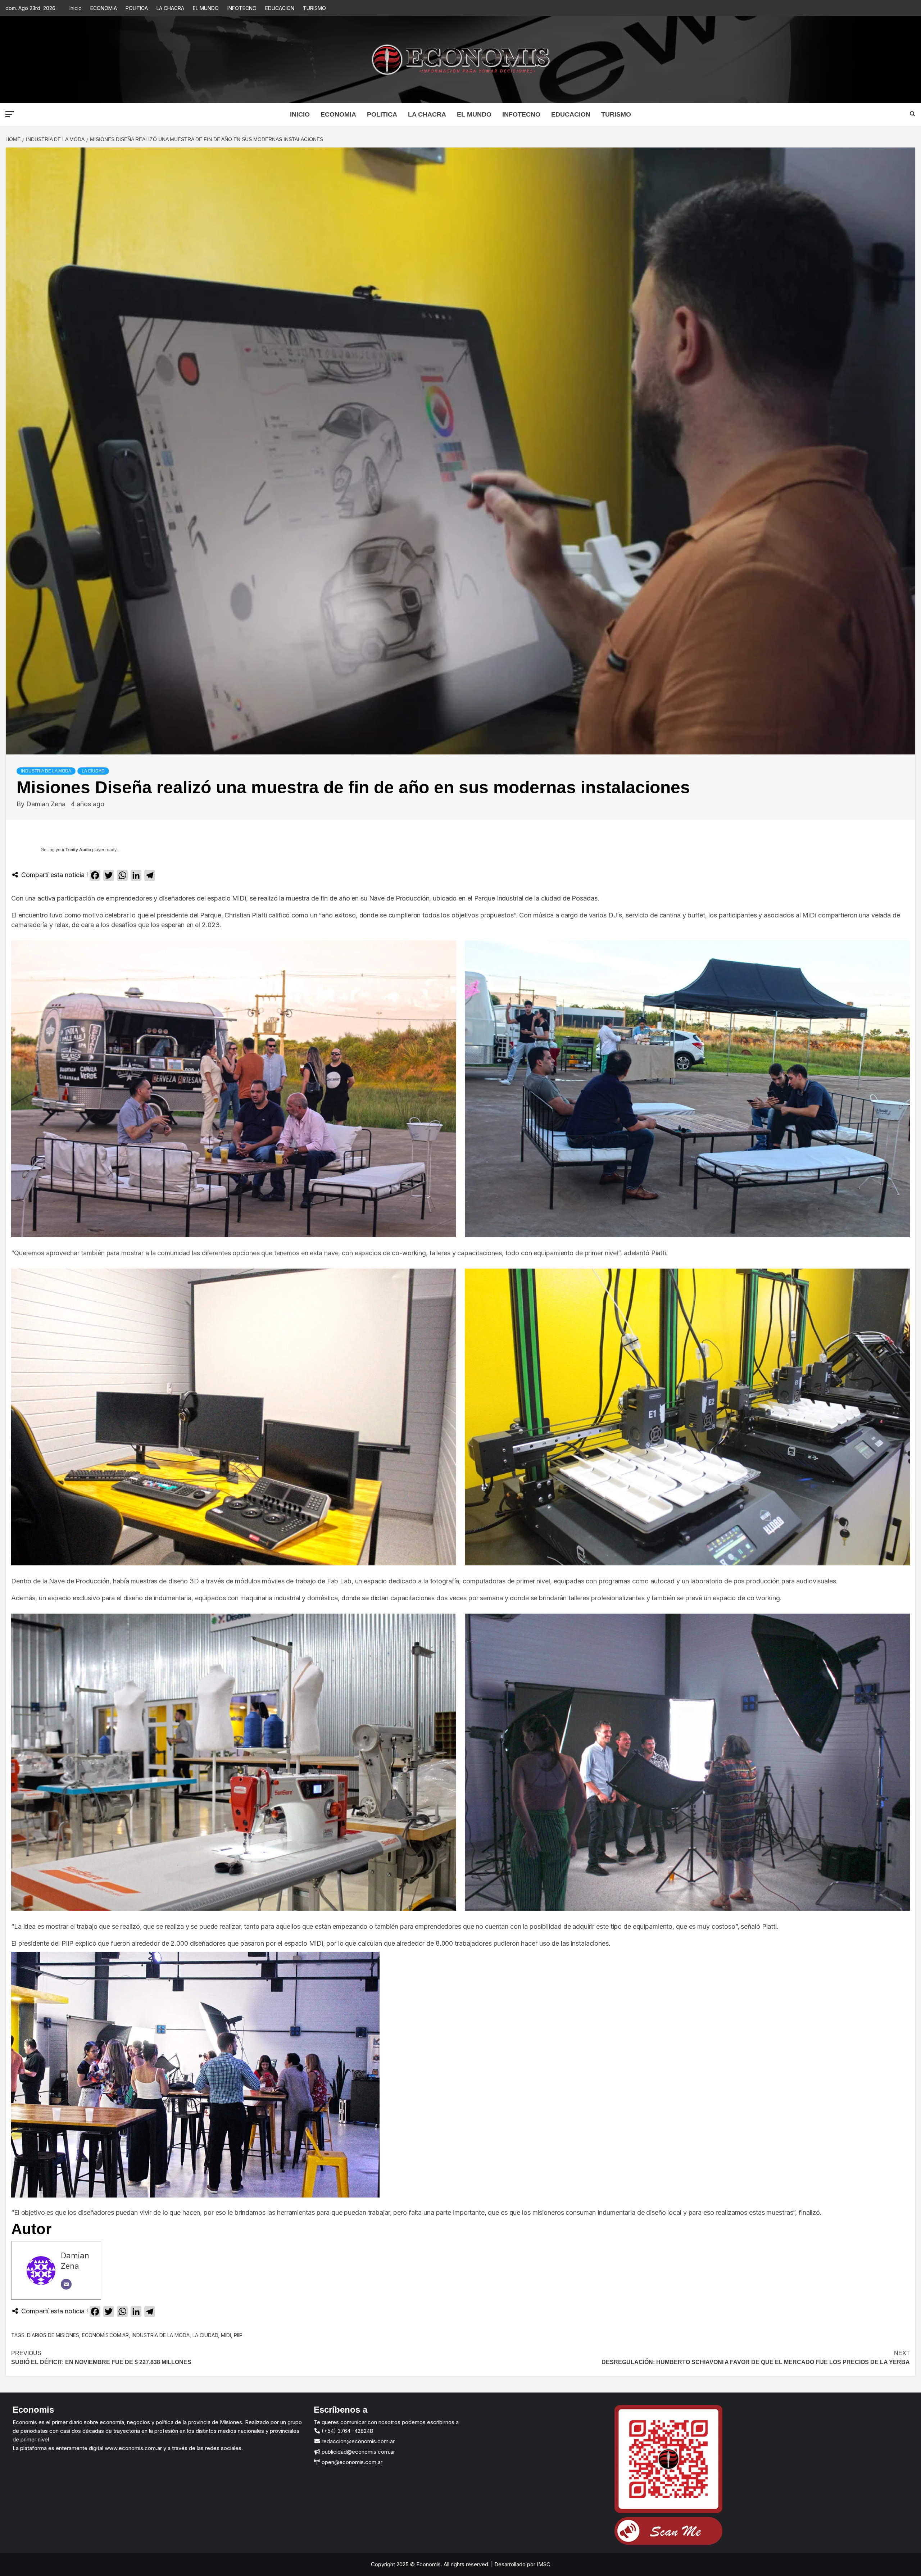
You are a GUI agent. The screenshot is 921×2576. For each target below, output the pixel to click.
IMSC (543, 2564)
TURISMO (314, 8)
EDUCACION (280, 8)
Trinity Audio (78, 850)
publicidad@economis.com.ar (358, 2452)
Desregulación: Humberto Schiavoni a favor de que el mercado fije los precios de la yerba (756, 2358)
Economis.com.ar (105, 2335)
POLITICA (137, 8)
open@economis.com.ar (351, 2462)
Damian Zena (47, 804)
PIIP (238, 2335)
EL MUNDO (206, 8)
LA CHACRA (170, 8)
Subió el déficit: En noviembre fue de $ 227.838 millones (101, 2358)
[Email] (66, 2284)
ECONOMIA (104, 8)
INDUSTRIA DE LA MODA (46, 771)
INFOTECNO (242, 8)
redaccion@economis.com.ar (357, 2441)
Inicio (76, 8)
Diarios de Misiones (53, 2335)
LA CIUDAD (93, 771)
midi (226, 2335)
